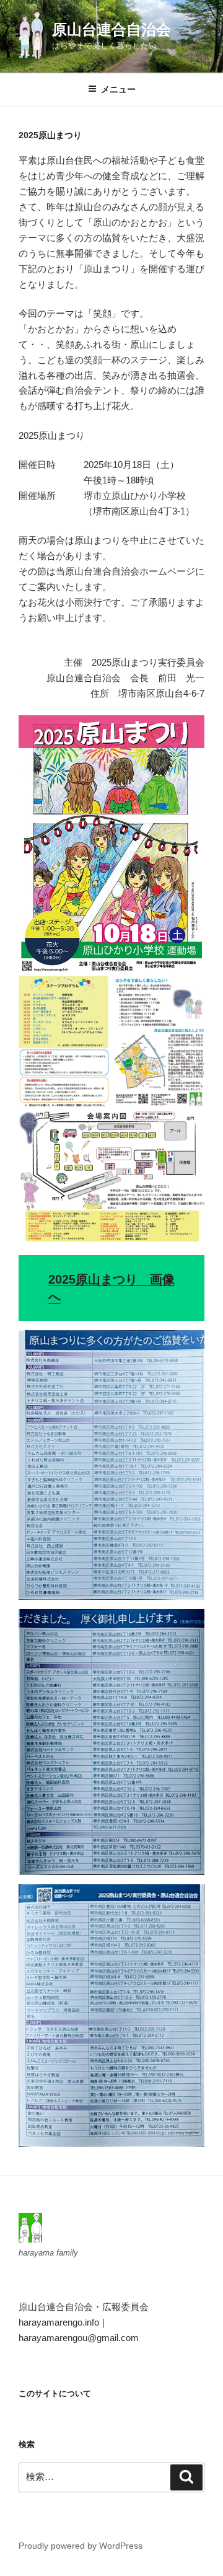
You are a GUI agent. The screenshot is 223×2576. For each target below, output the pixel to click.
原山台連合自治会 (111, 29)
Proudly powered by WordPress (81, 2546)
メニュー (118, 89)
